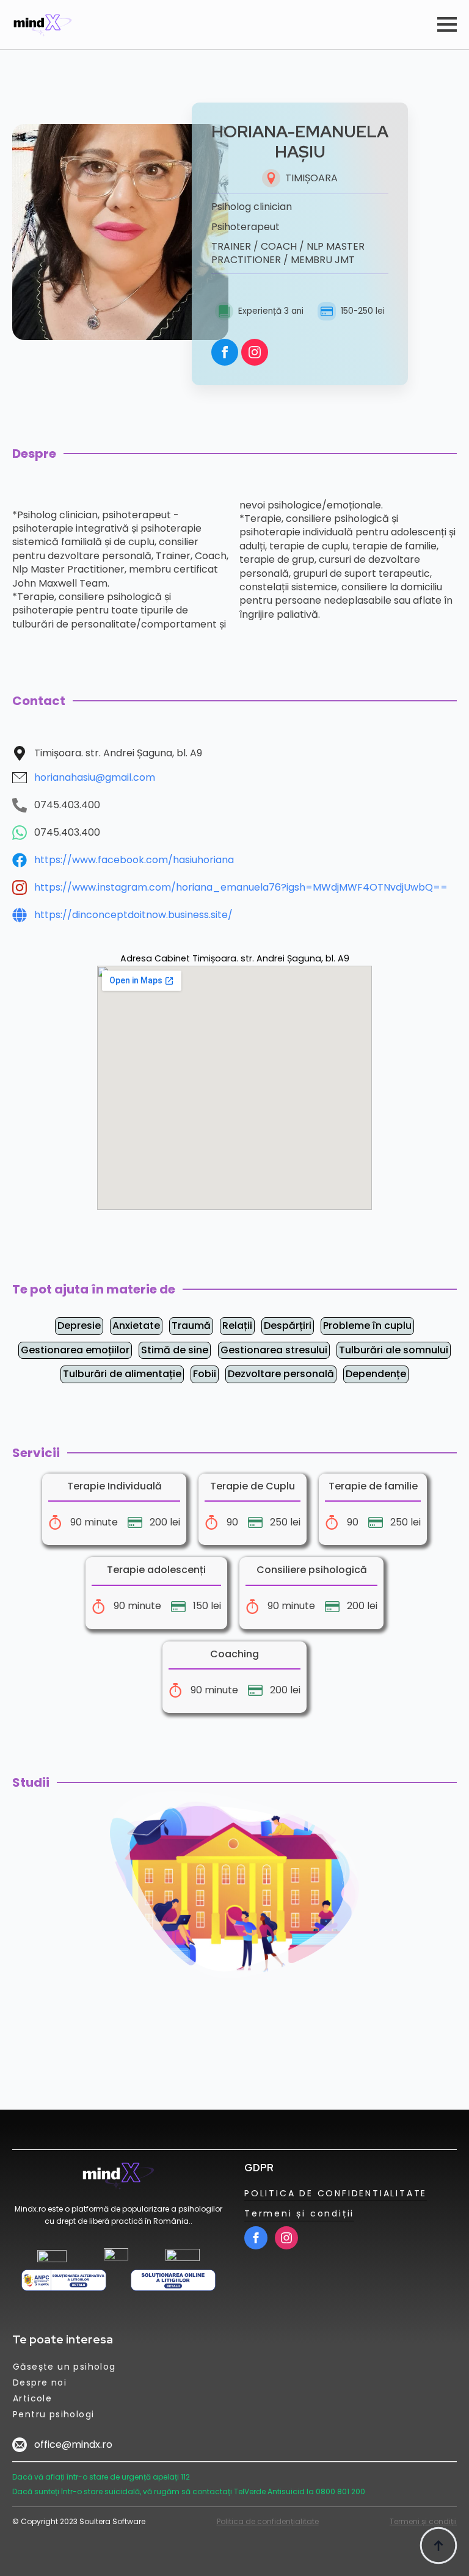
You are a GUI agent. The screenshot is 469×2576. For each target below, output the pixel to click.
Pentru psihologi (53, 2414)
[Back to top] (438, 2545)
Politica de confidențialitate (268, 2521)
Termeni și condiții (299, 2213)
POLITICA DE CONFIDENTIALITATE (336, 2193)
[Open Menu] (447, 24)
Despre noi (40, 2382)
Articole (32, 2398)
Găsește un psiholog (64, 2367)
